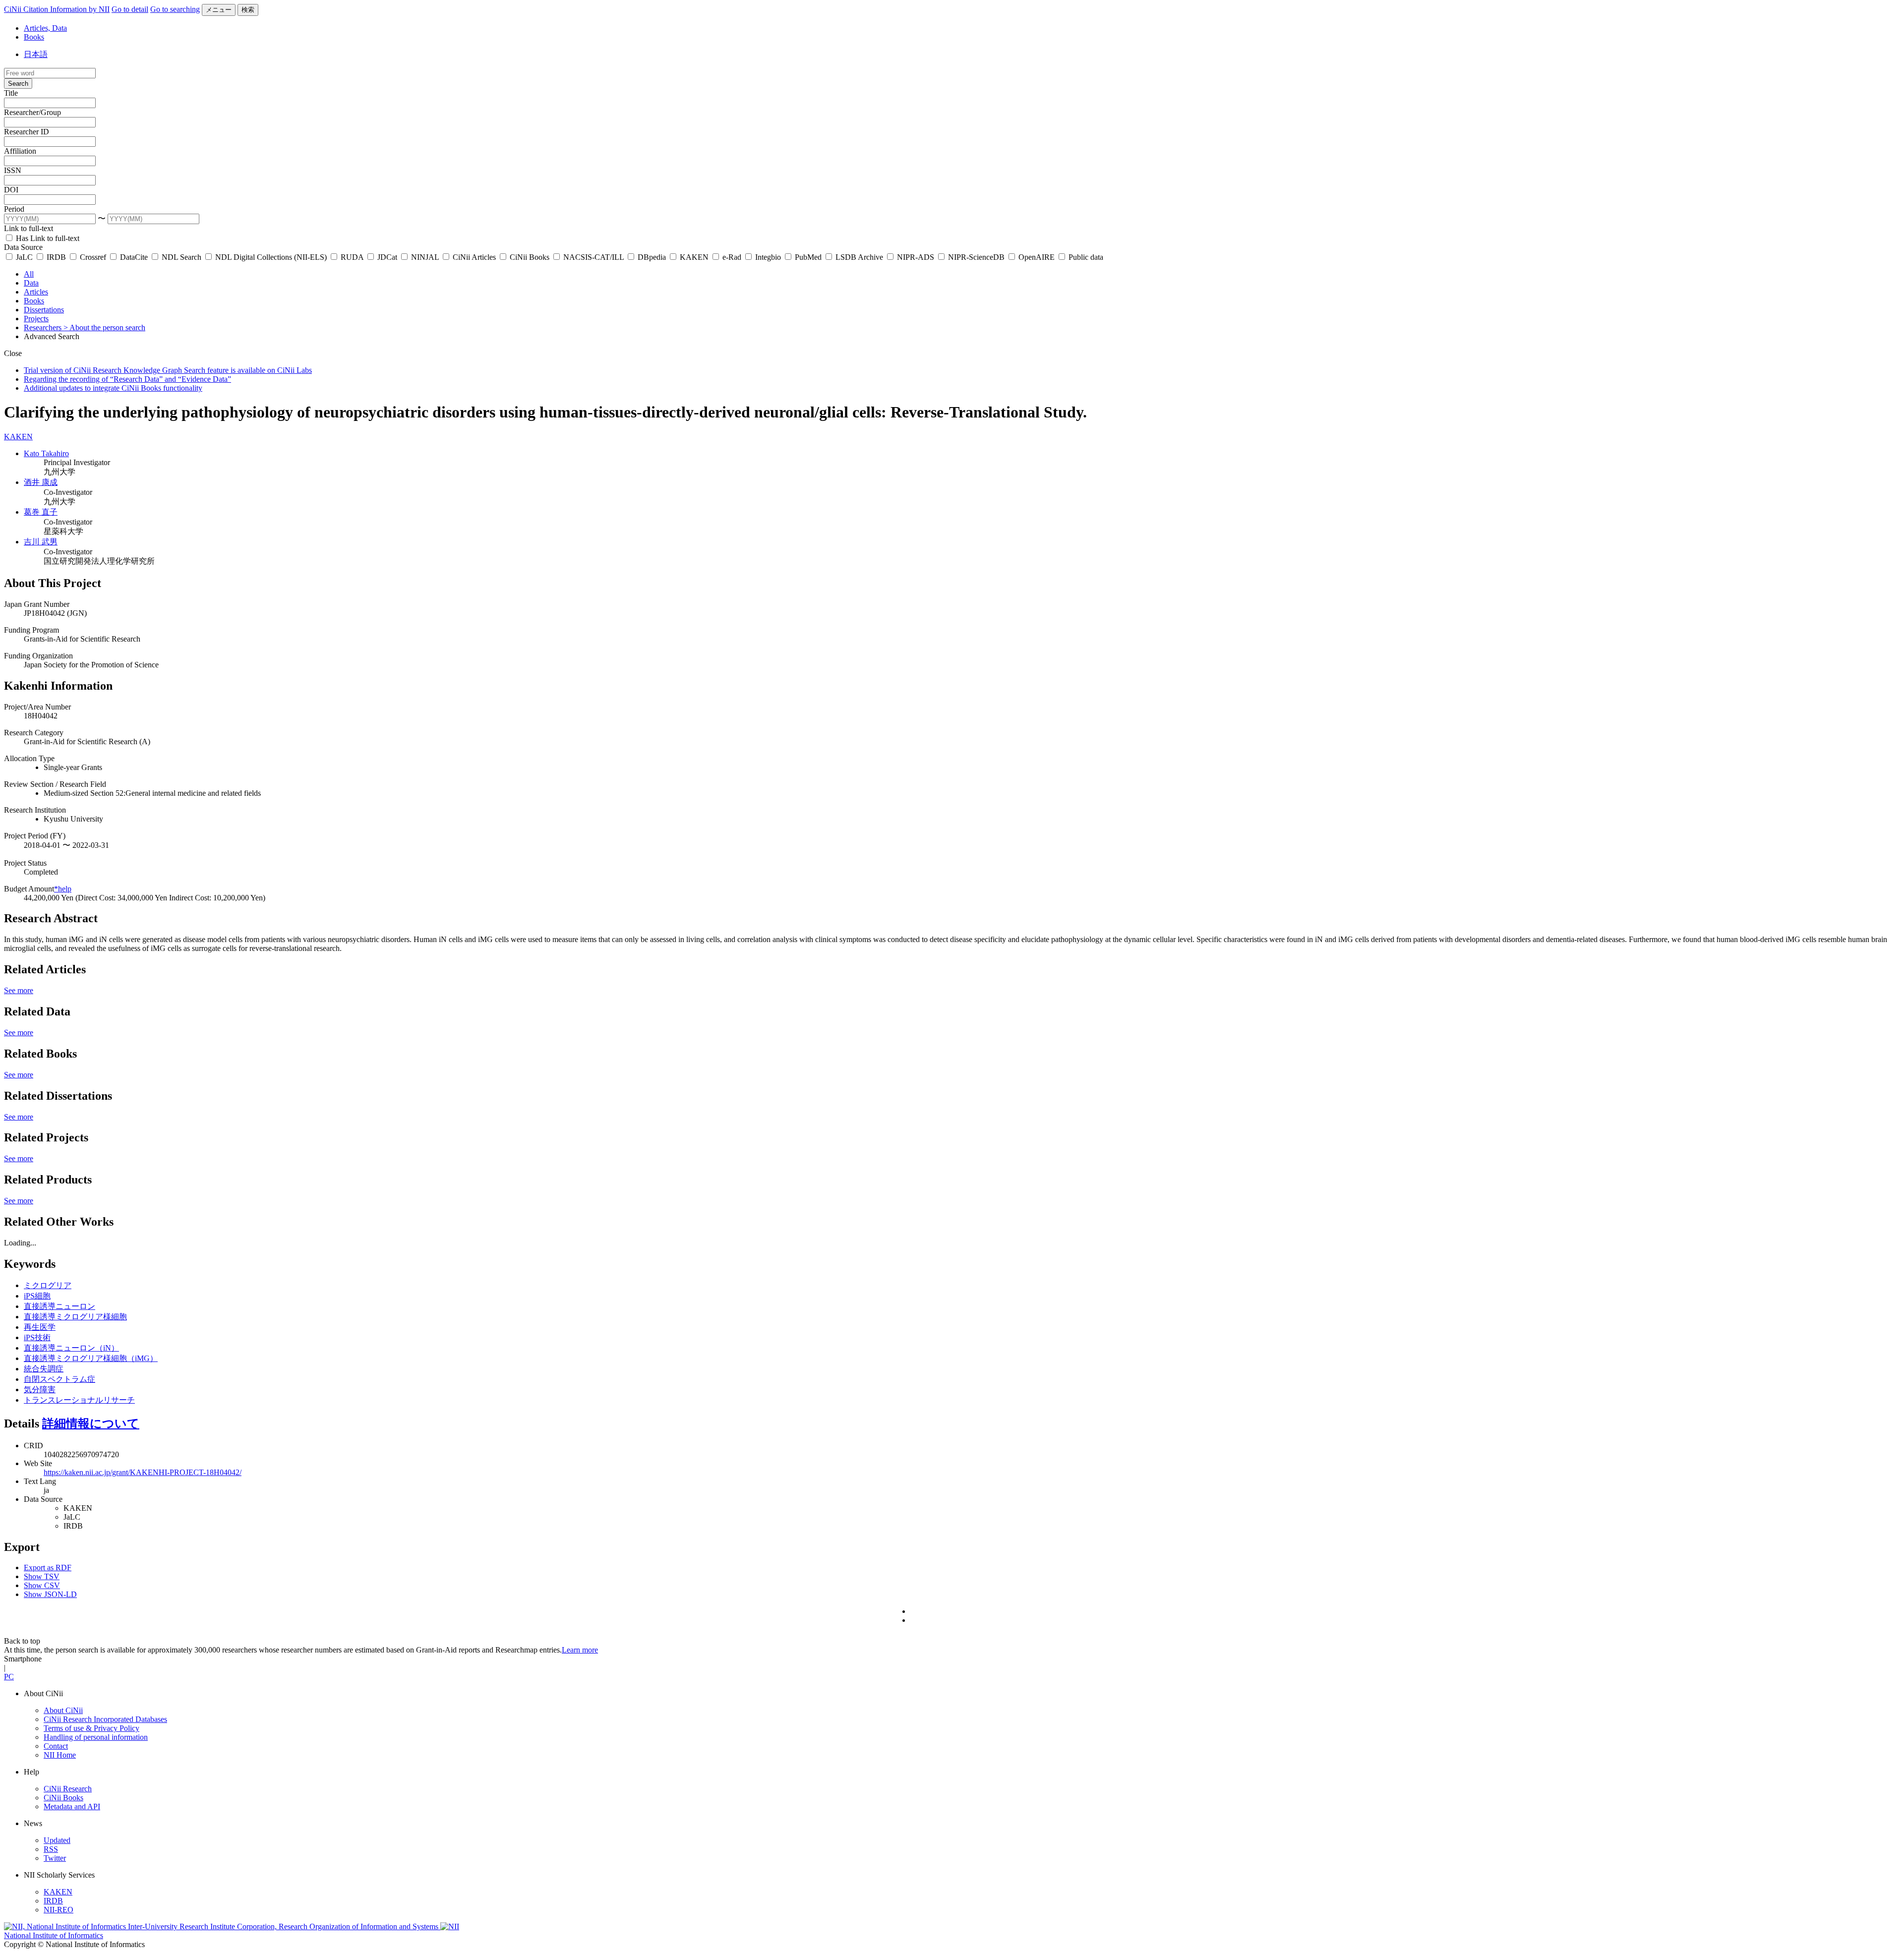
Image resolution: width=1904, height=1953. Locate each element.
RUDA (352, 257)
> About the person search (104, 327)
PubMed (808, 257)
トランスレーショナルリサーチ (79, 1400)
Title (11, 93)
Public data (1085, 257)
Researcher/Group (32, 112)
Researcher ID (27, 132)
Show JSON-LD (50, 1594)
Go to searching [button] (175, 9)
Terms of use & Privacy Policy (91, 1728)
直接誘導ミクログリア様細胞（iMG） (91, 1358)
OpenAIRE (1037, 257)
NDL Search (181, 257)
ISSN (13, 170)
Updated (57, 1840)
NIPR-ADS (916, 257)
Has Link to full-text (47, 238)
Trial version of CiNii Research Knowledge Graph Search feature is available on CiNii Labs (168, 370)
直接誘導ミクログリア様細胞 (75, 1317)
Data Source (23, 247)
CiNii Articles (474, 257)
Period (14, 209)
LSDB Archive (859, 257)
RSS (51, 1849)
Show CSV (42, 1585)
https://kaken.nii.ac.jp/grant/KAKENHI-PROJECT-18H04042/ (143, 1472)
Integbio (768, 257)
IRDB (56, 257)
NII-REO (59, 1910)
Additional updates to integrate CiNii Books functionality (113, 388)
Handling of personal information (96, 1737)
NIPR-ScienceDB (976, 257)
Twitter (55, 1858)
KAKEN (694, 257)
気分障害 (40, 1390)
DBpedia (652, 257)
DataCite (134, 257)
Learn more (580, 1650)
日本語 (36, 54)
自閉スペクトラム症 (59, 1379)
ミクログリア (48, 1285)
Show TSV (42, 1576)
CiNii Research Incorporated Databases (105, 1719)
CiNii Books (530, 257)
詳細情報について (91, 1423)
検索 (248, 10)
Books (34, 37)
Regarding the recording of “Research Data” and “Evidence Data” (127, 379)
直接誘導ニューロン (59, 1306)
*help (63, 889)
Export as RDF (48, 1568)
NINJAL (425, 257)
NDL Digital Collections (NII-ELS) (271, 257)
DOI (11, 190)
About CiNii (63, 1710)
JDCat (387, 257)
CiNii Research (68, 1789)
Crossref (93, 257)
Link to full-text (29, 228)
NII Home (60, 1755)
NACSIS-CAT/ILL (594, 257)
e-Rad (732, 257)
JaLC (24, 257)
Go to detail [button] (130, 9)
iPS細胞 (37, 1296)
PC (9, 1677)
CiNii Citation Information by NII (57, 9)
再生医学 (40, 1327)
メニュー (219, 10)
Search (18, 84)
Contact (56, 1746)
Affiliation (20, 151)
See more (19, 990)
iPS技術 (37, 1337)
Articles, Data (45, 28)
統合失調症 (44, 1369)
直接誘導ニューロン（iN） (71, 1348)
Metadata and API (72, 1806)
